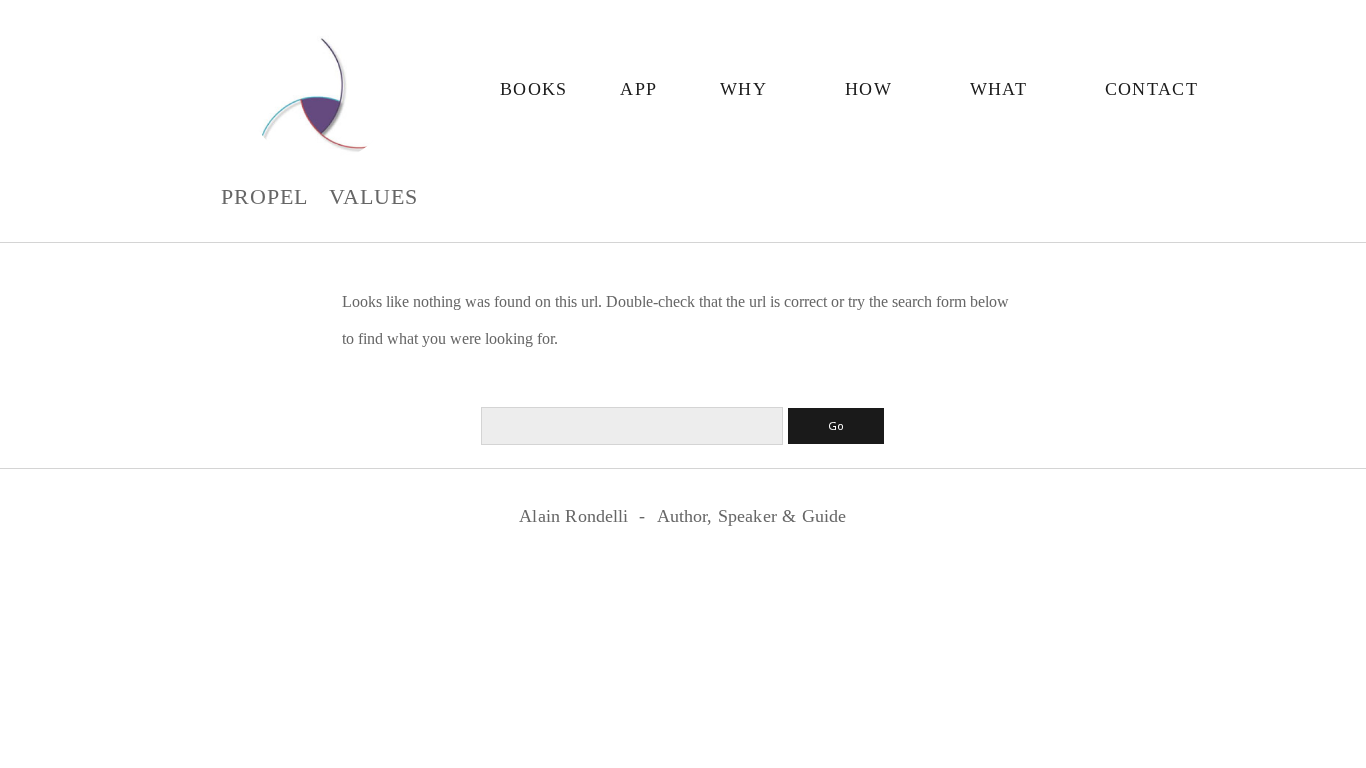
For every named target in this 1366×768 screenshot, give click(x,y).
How (868, 89)
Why (743, 89)
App (638, 89)
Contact (1151, 89)
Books (533, 89)
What (998, 89)
